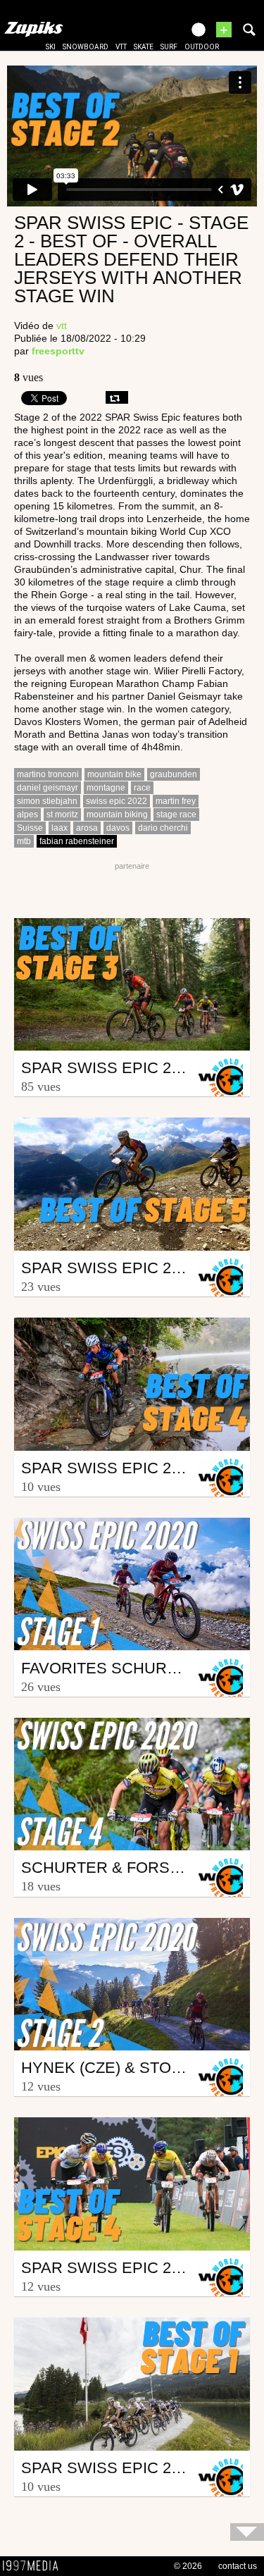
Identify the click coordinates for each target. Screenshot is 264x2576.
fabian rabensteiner (77, 841)
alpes (27, 815)
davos (118, 828)
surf (169, 47)
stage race (176, 815)
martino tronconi (48, 774)
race (142, 788)
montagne (106, 788)
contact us (238, 2566)
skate (144, 47)
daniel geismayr (48, 788)
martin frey (176, 801)
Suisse (30, 828)
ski (51, 47)
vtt (121, 47)
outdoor (202, 47)
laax (59, 828)
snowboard (86, 47)
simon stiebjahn (47, 801)
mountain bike (114, 774)
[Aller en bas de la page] (247, 2532)
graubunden (174, 774)
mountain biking (117, 815)
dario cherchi (163, 828)
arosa (87, 828)
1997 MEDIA (34, 2566)
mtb (24, 841)
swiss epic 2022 (117, 801)
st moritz (62, 815)
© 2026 (188, 2566)
